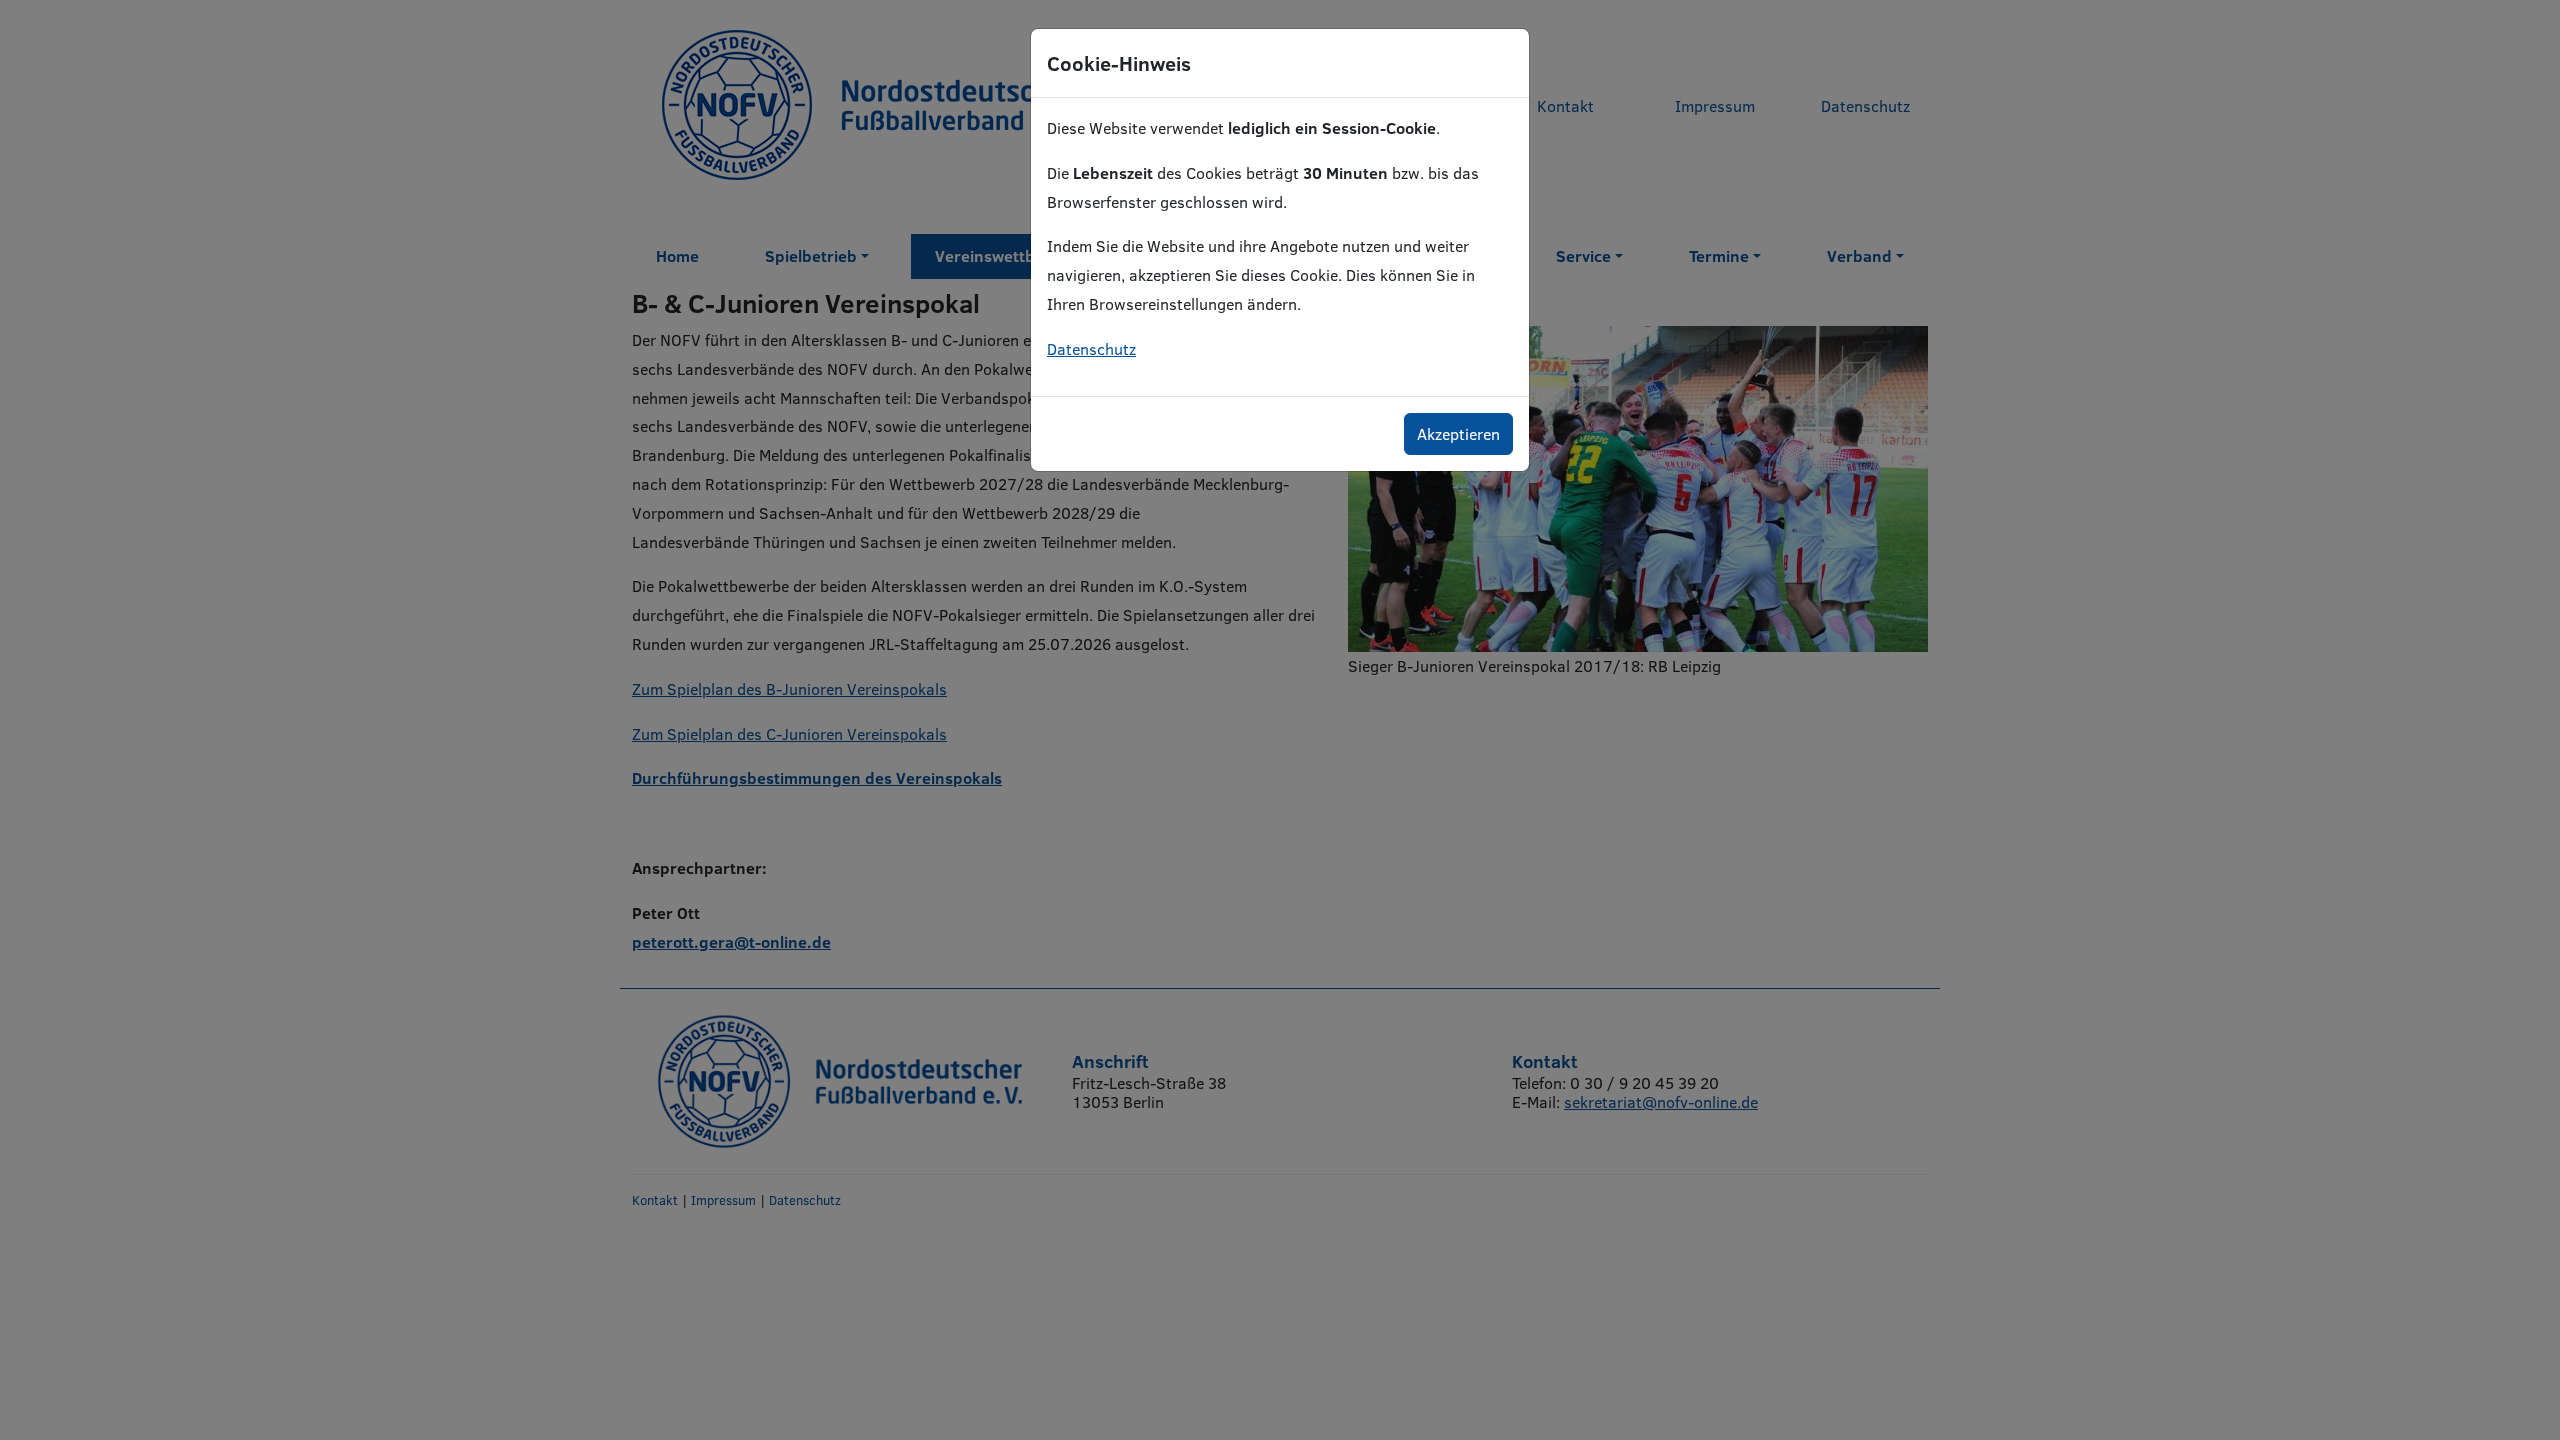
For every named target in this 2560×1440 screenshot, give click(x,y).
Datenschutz (1091, 348)
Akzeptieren (1458, 433)
